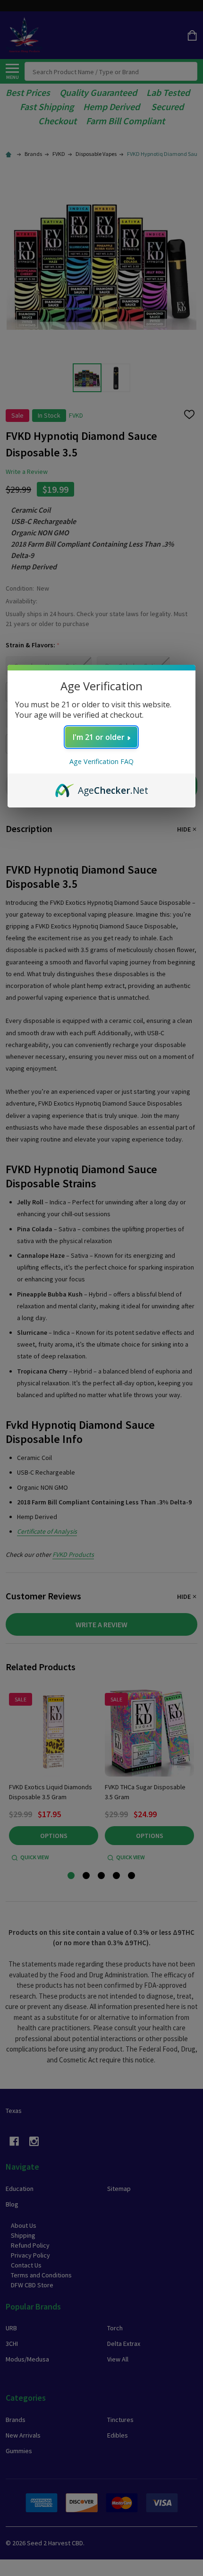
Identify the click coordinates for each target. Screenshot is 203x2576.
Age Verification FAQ (101, 761)
